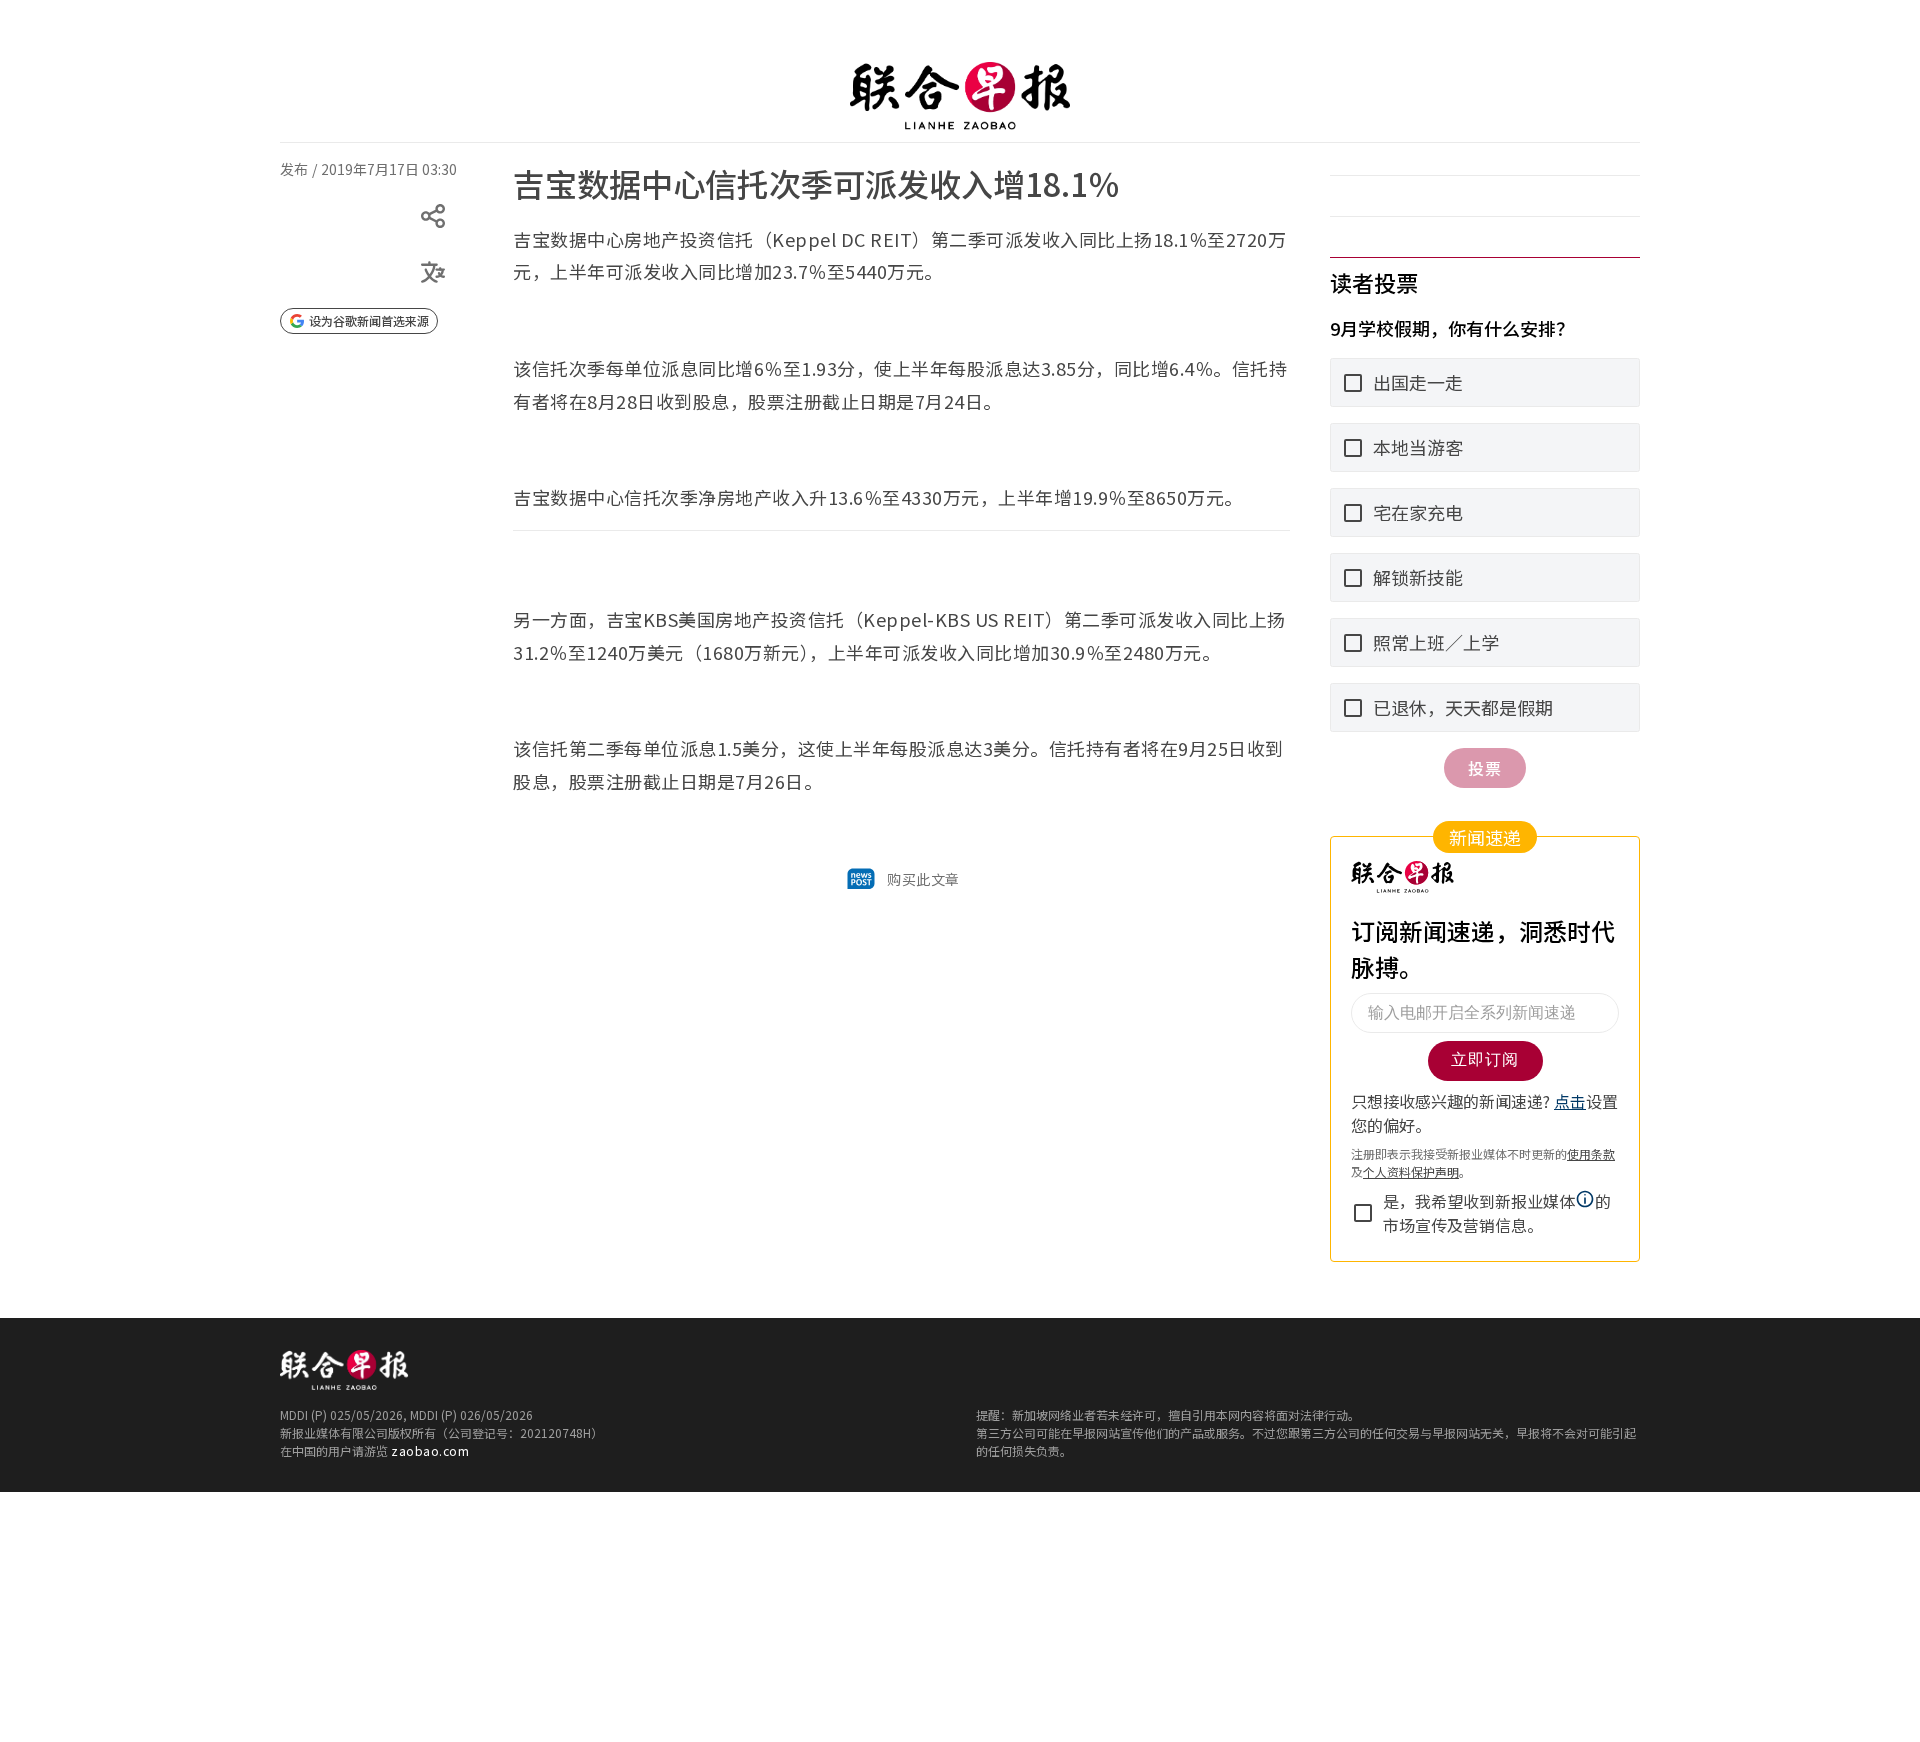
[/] (960, 96)
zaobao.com (430, 1450)
